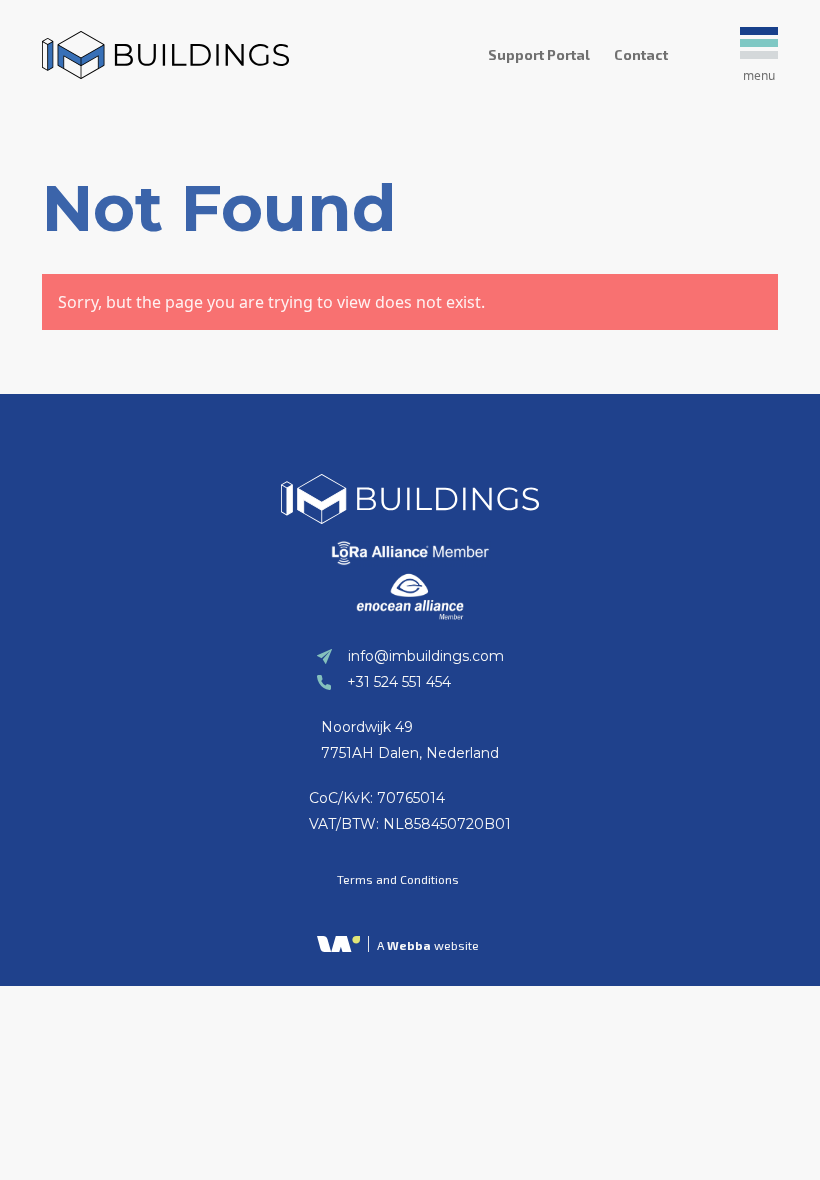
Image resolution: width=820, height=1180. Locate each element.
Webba (409, 945)
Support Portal (539, 54)
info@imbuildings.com (426, 656)
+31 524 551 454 (399, 682)
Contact (641, 54)
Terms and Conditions (398, 879)
